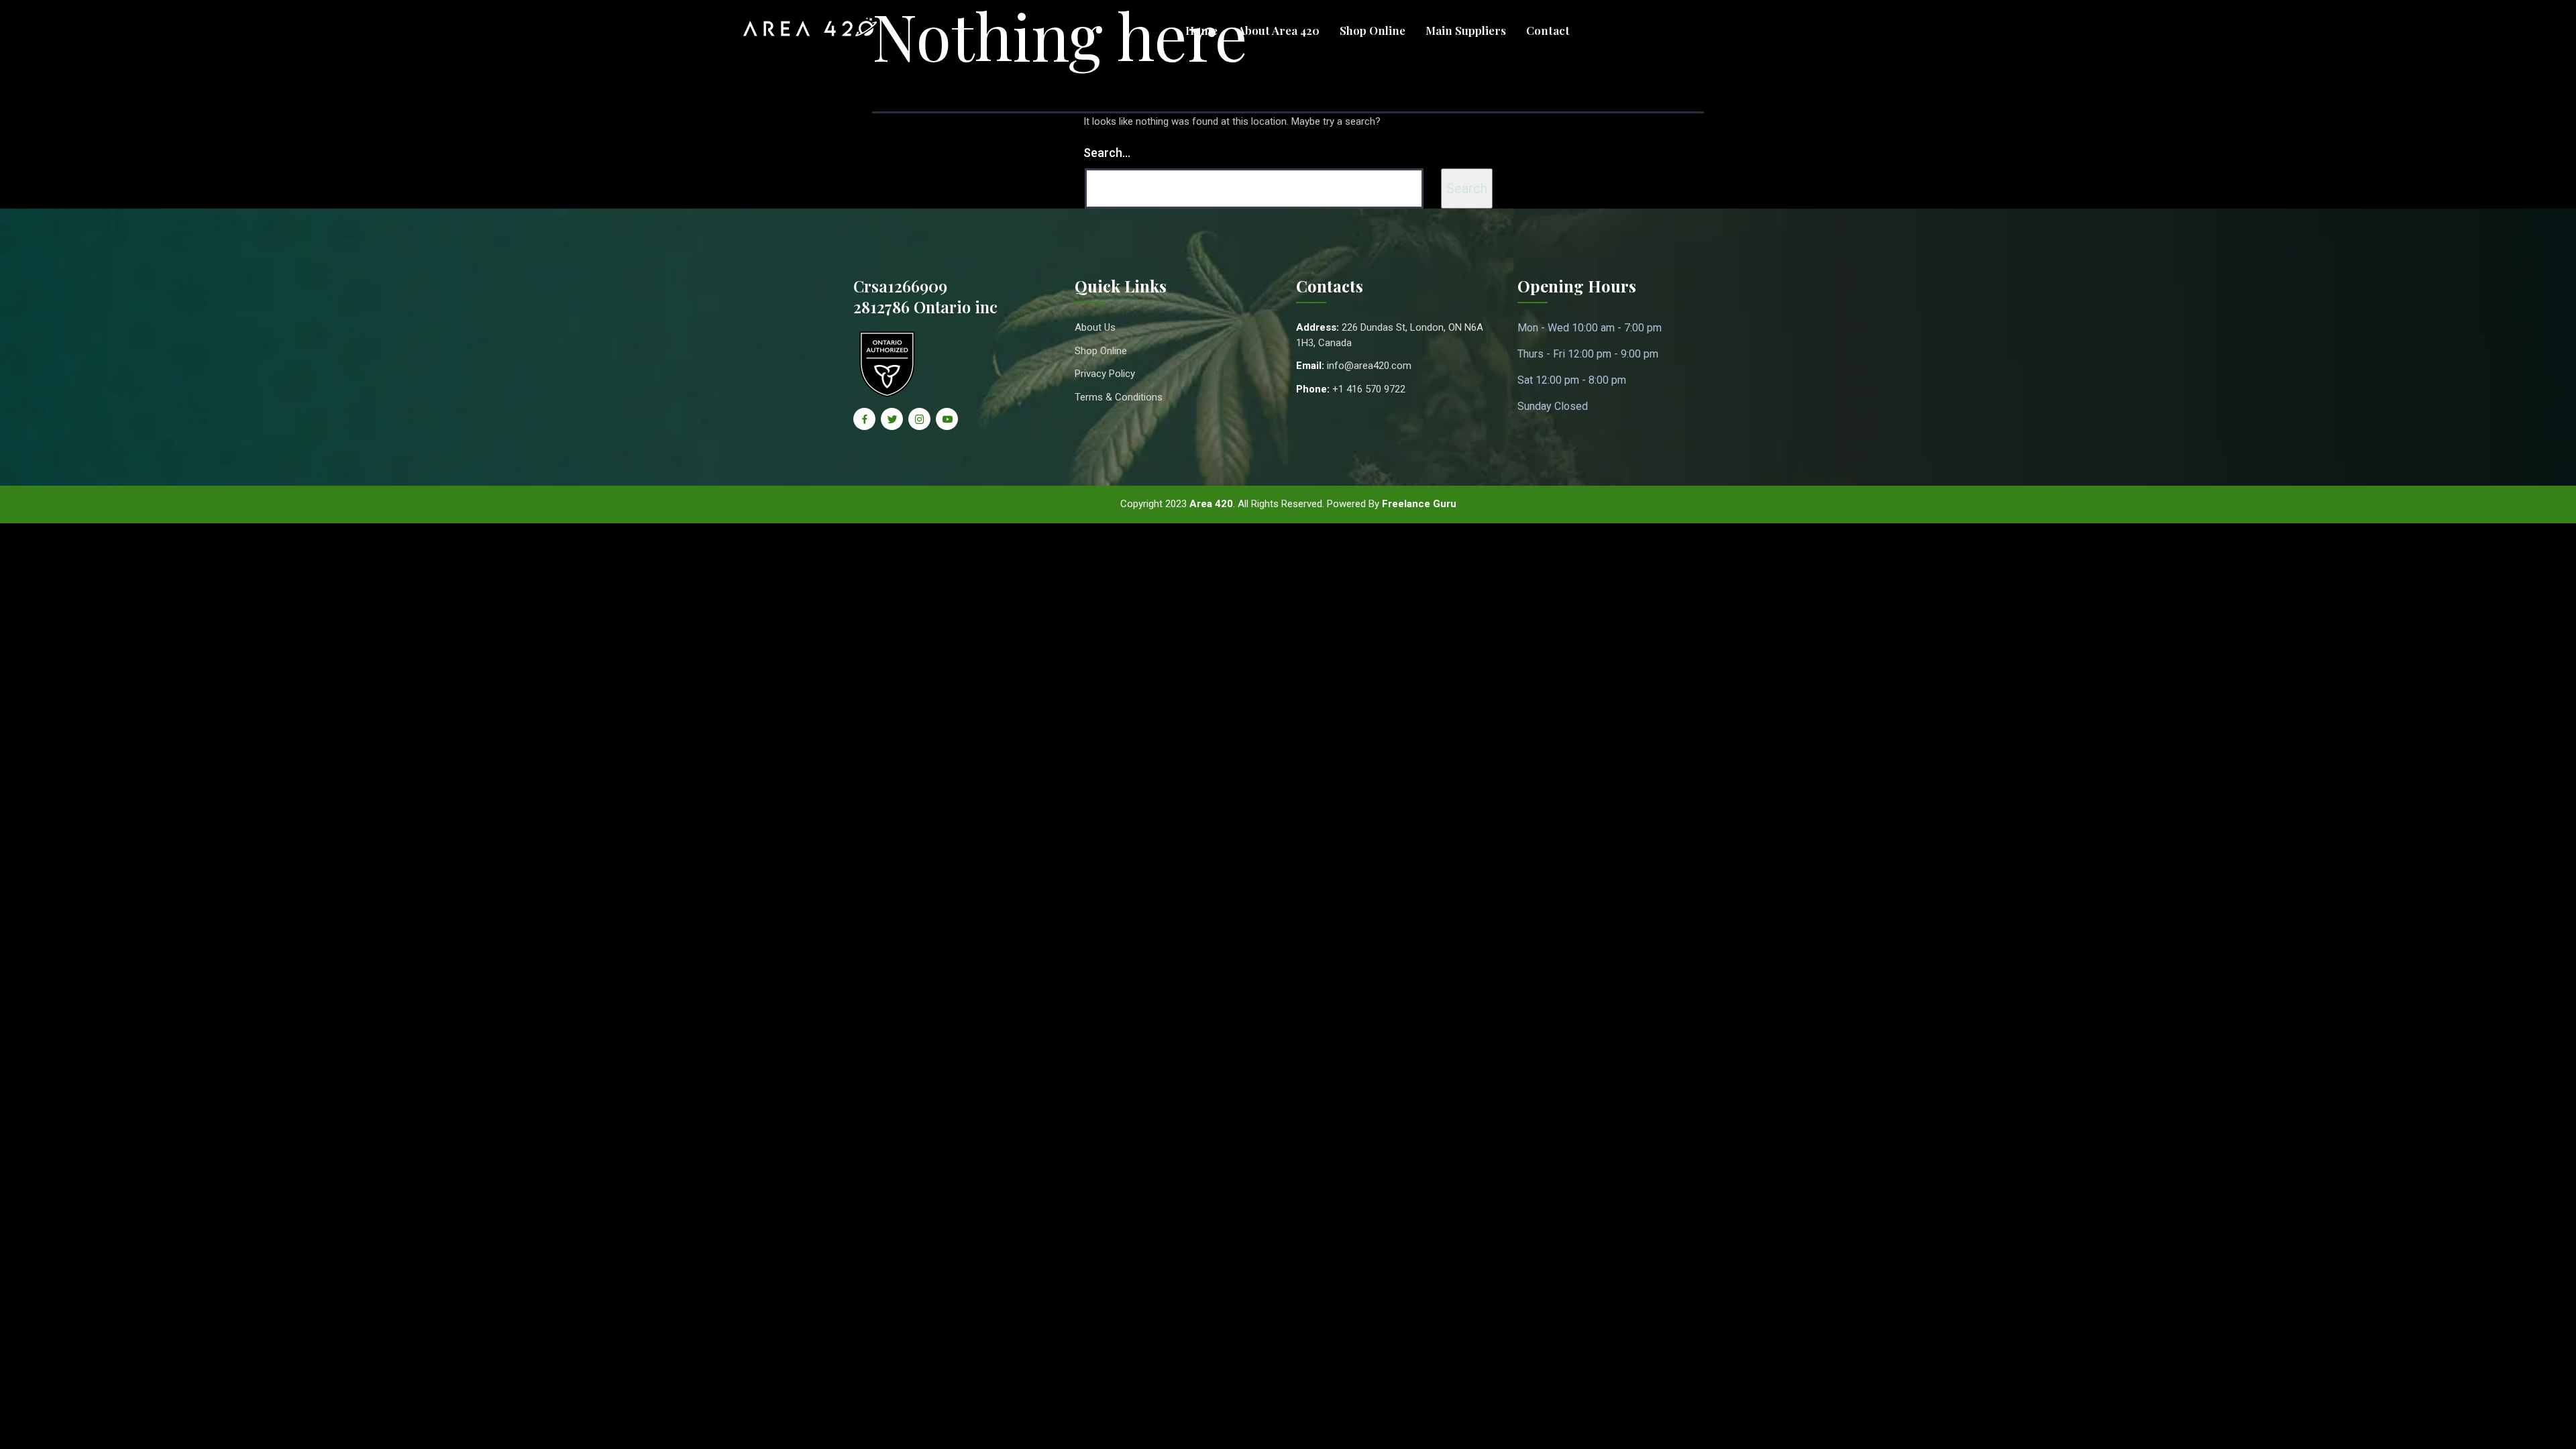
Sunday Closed (1553, 406)
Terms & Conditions (1119, 397)
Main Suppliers (1466, 30)
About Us (1095, 327)
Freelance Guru (1419, 504)
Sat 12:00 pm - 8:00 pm (1572, 380)
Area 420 (1211, 504)
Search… (1107, 153)
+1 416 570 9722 (1369, 389)
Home (1201, 30)
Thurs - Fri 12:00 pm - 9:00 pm (1588, 354)
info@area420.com (1369, 366)
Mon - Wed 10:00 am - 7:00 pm (1590, 328)
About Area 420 (1279, 30)
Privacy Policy (1105, 374)
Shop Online (1373, 30)
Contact (1548, 30)
